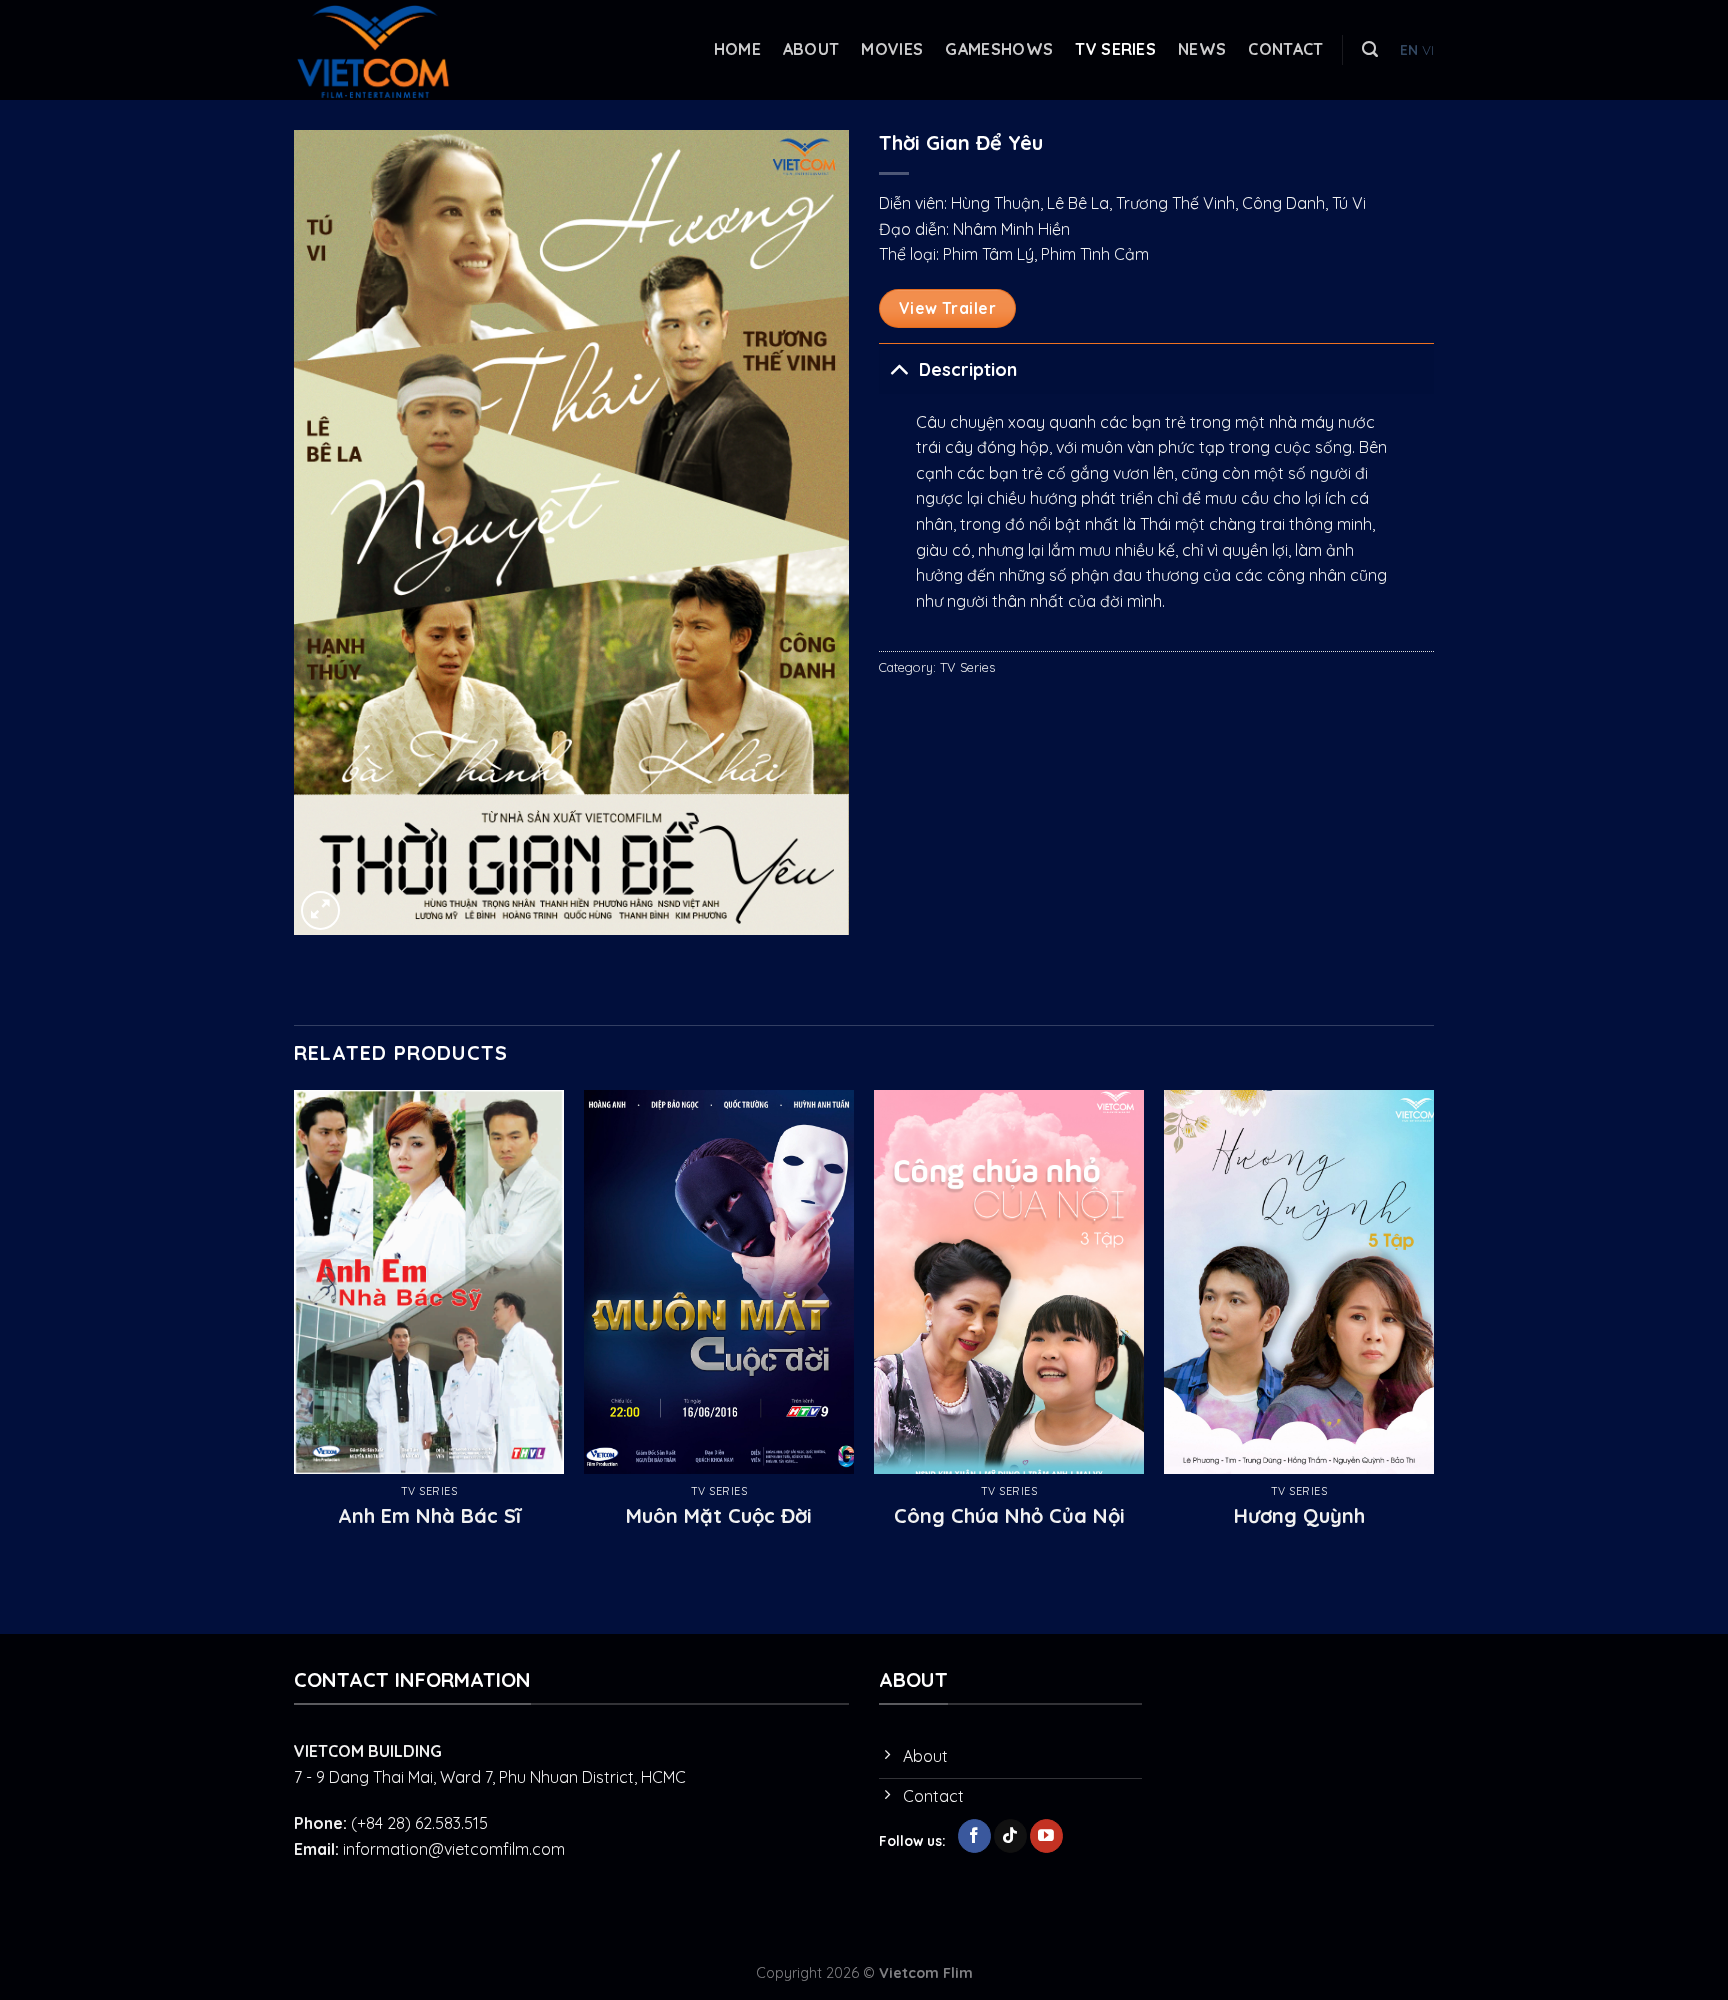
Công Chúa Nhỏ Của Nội (1009, 1515)
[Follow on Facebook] (974, 1836)
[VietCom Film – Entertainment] (394, 50)
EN (1409, 49)
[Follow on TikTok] (1010, 1836)
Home (737, 49)
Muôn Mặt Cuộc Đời (719, 1515)
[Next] (1433, 1330)
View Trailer (948, 308)
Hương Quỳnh (1299, 1515)
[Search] (1370, 49)
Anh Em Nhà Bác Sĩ (429, 1515)
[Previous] (295, 1330)
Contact (1285, 49)
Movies (892, 49)
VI (1428, 49)
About (811, 49)
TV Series (1115, 49)
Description (968, 369)
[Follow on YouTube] (1046, 1836)
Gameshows (999, 49)
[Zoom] (320, 910)
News (1202, 49)
